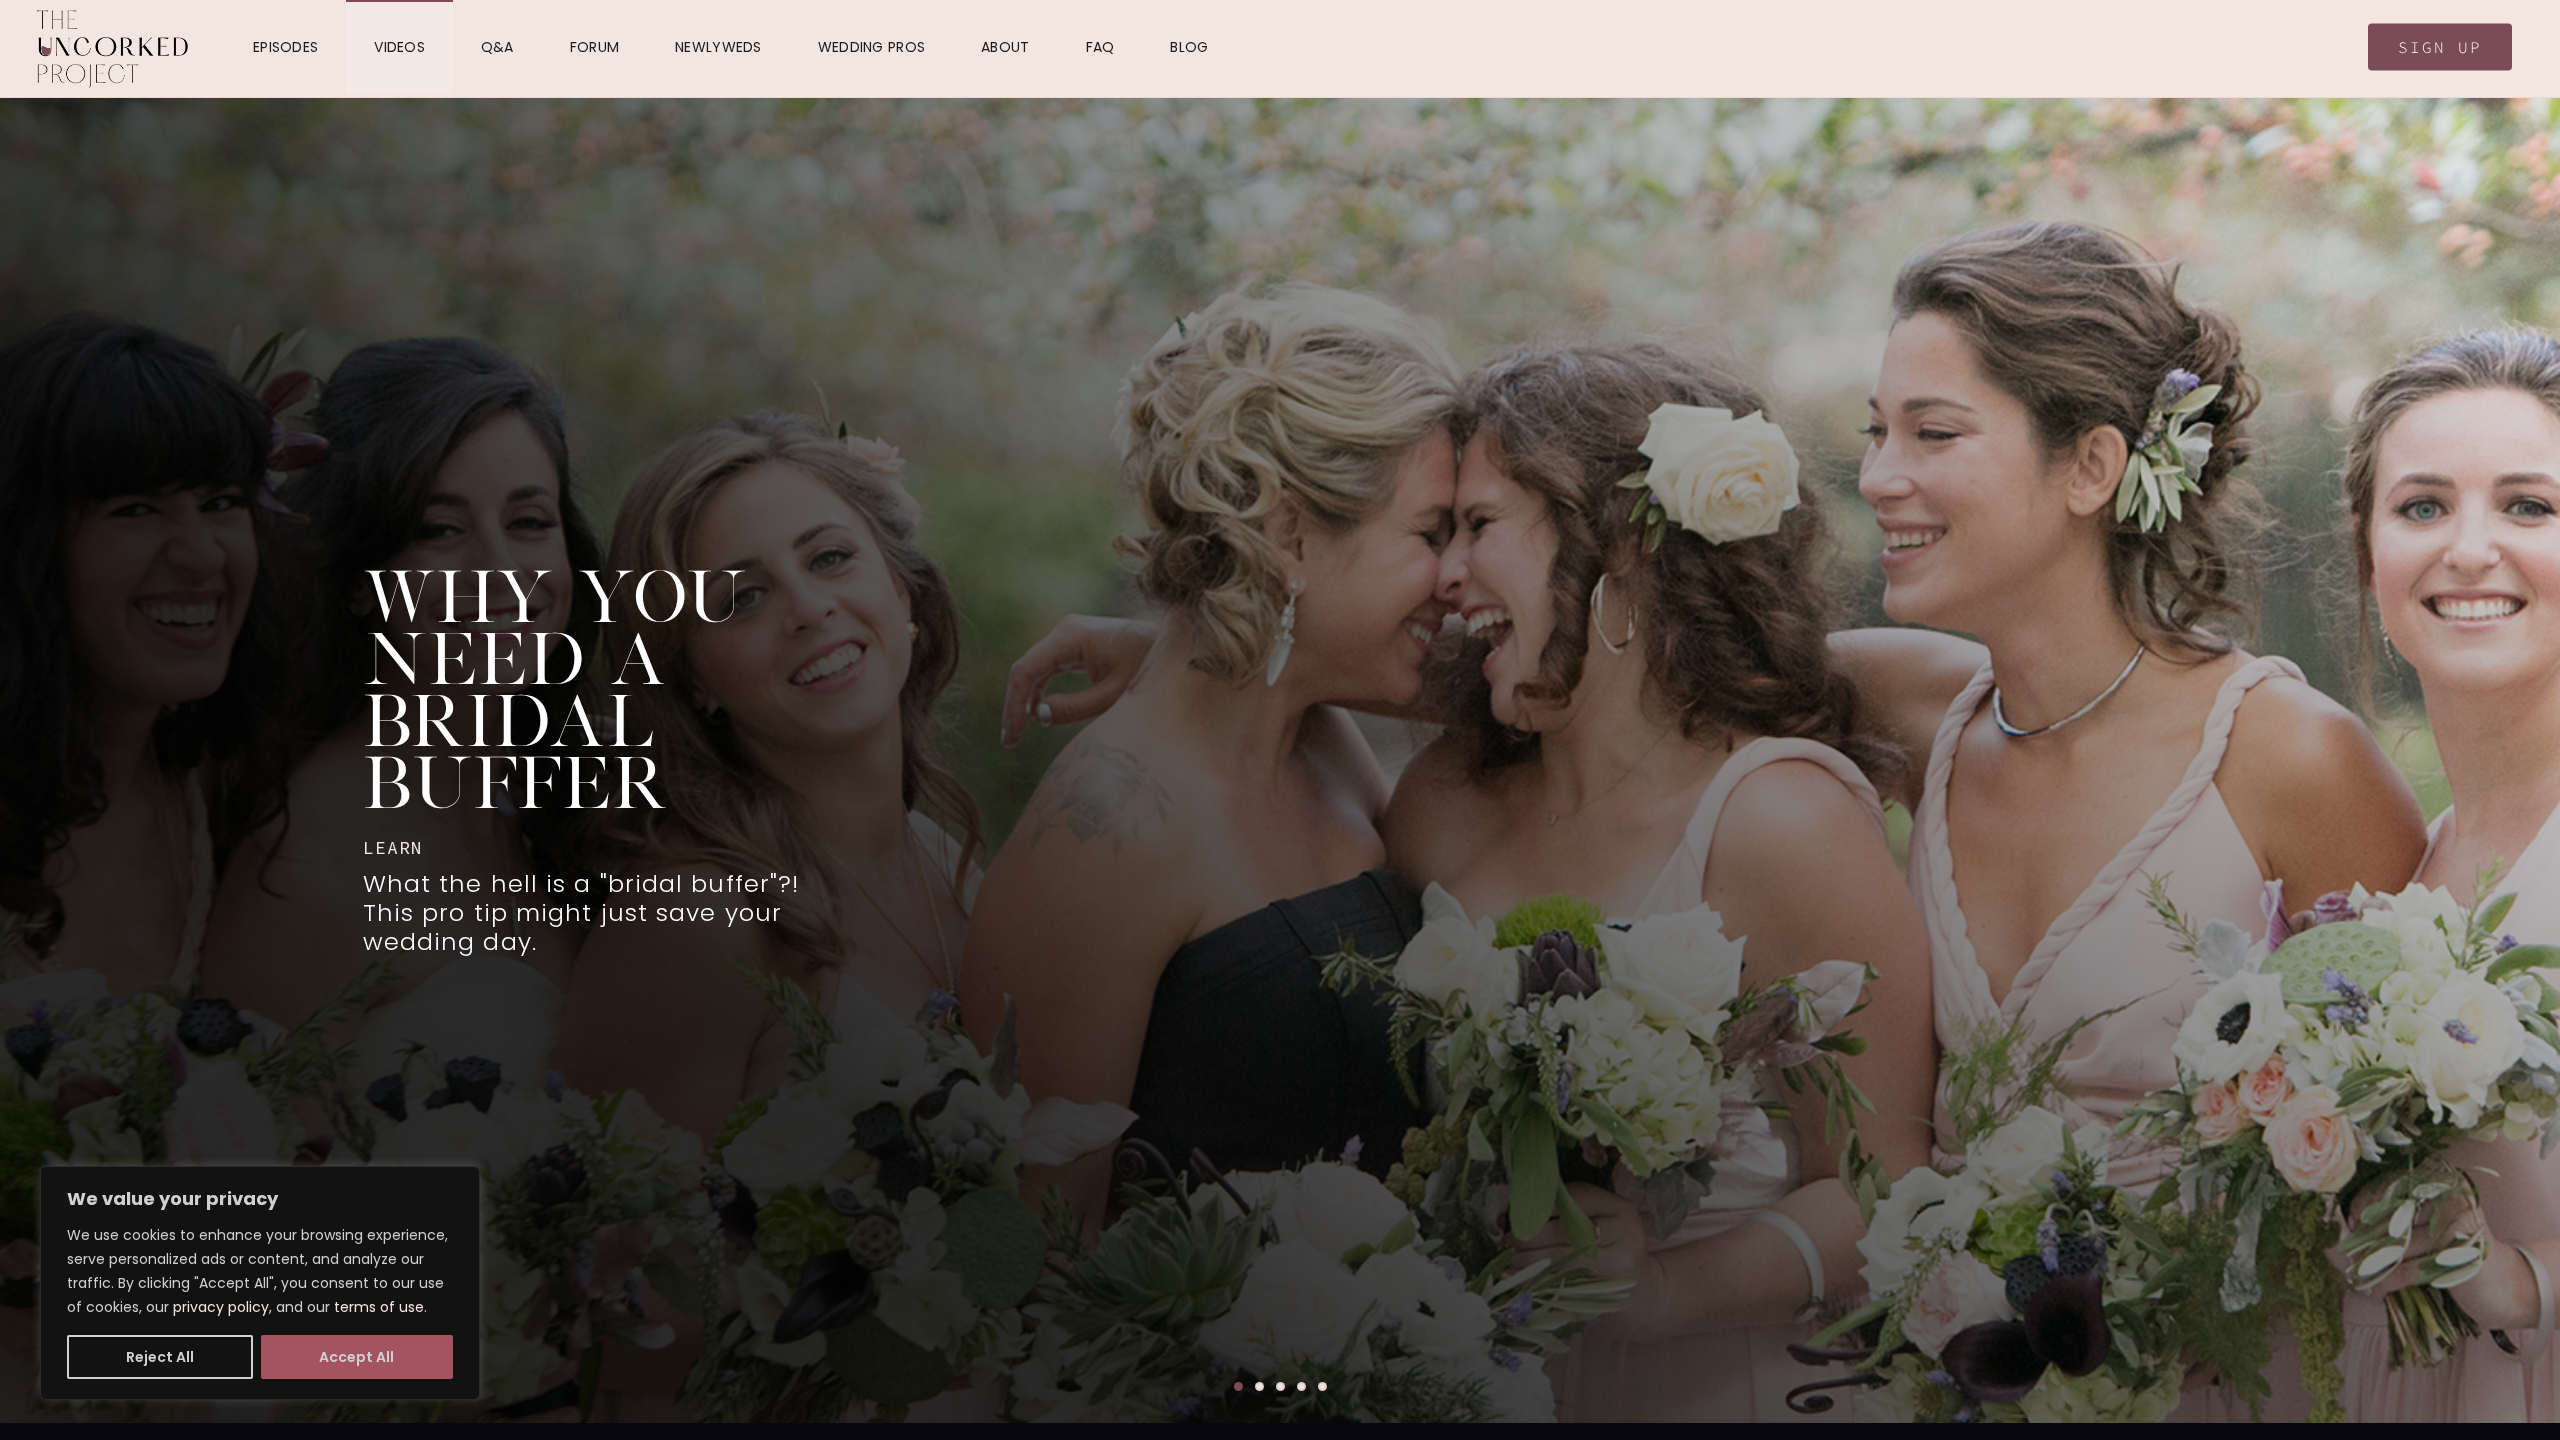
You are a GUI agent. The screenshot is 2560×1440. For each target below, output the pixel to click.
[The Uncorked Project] (112, 49)
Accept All (356, 1357)
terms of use (379, 1307)
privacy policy (221, 1307)
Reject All (160, 1357)
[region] (260, 1283)
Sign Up (2440, 47)
